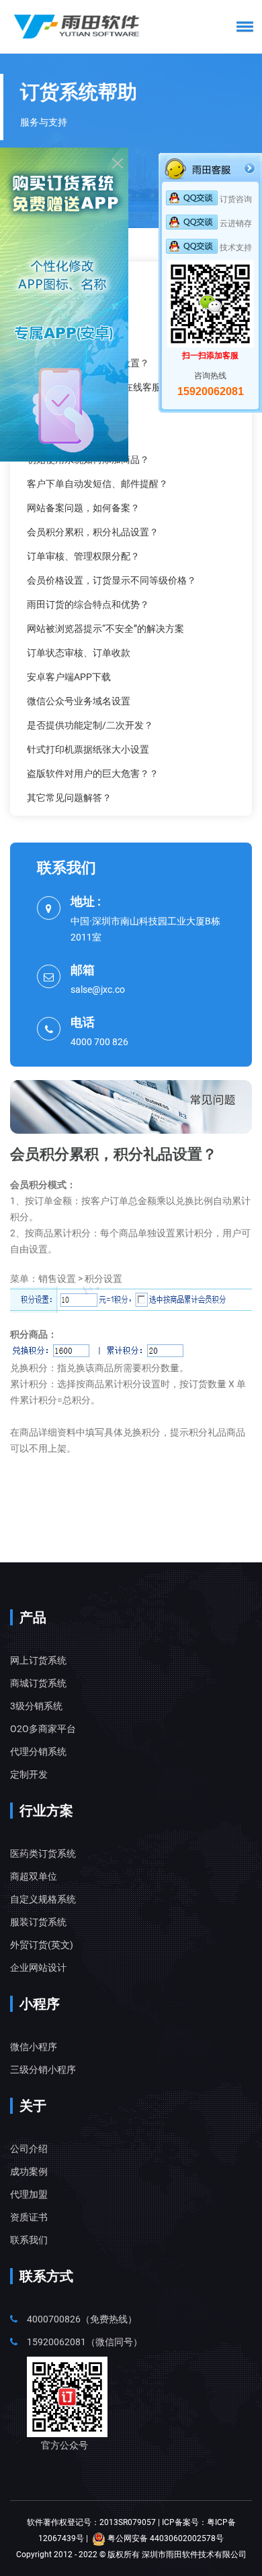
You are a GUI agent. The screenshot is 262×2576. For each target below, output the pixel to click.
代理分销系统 (38, 1752)
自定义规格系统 (43, 1899)
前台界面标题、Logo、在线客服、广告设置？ (122, 387)
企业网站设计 (38, 1968)
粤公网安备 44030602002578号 (165, 2538)
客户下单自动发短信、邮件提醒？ (97, 484)
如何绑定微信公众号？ (74, 339)
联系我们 (29, 2240)
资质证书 (29, 2217)
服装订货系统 (38, 1922)
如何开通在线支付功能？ (79, 315)
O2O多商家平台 (43, 1729)
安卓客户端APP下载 (69, 677)
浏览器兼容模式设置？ (74, 435)
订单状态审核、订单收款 (79, 653)
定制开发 (29, 1774)
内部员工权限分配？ (69, 411)
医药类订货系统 (43, 1854)
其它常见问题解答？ (69, 798)
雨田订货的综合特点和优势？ (88, 604)
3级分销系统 (36, 1706)
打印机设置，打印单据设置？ (88, 363)
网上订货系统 (38, 1660)
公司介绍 (29, 2149)
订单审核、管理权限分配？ (83, 556)
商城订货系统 (38, 1683)
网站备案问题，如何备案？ (83, 508)
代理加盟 (29, 2194)
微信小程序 (34, 2047)
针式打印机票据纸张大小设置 (88, 749)
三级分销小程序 (43, 2070)
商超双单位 (34, 1876)
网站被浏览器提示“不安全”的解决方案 (105, 629)
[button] (243, 26)
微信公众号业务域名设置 (79, 701)
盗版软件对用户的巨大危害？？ (93, 773)
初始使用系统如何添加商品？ (88, 460)
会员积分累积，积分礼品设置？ (93, 532)
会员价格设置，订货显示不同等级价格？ (112, 580)
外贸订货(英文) (42, 1945)
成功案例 (29, 2171)
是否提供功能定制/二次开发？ (90, 725)
